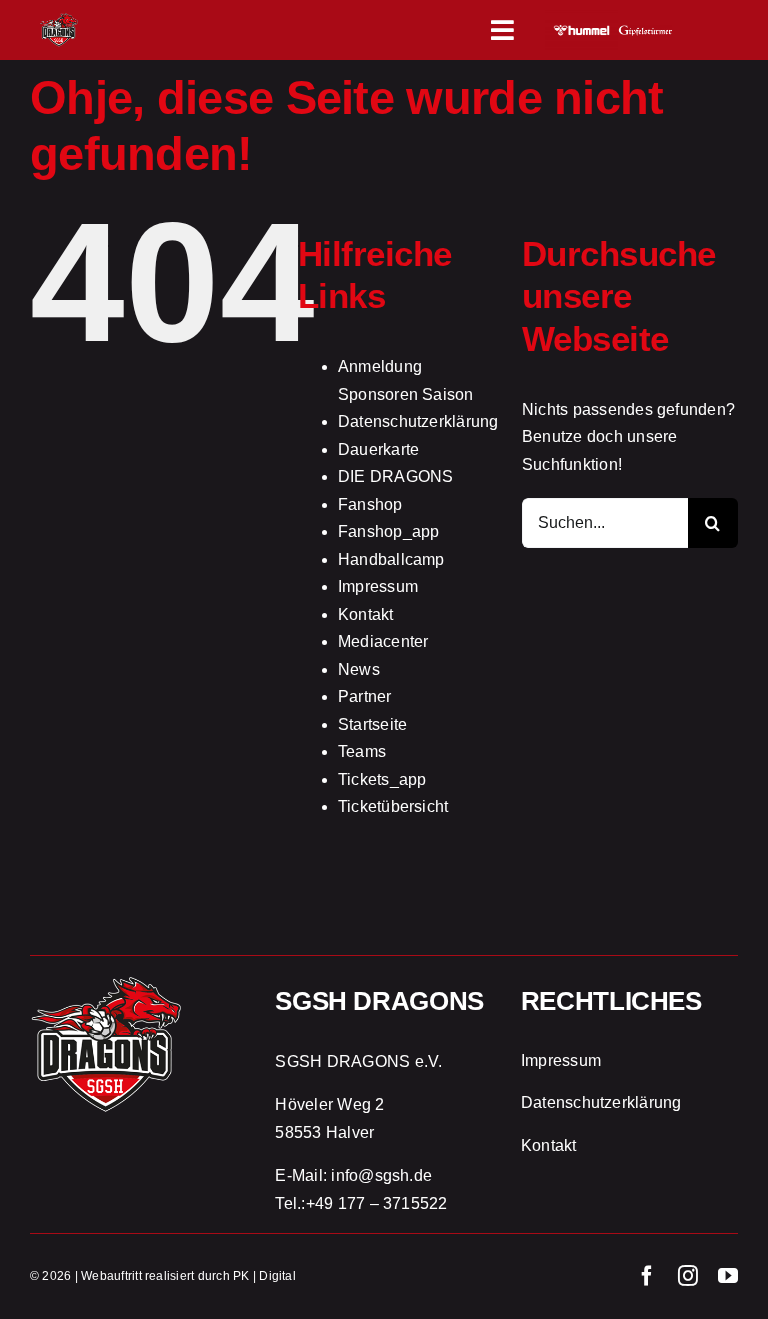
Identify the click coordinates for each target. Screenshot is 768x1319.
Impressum (378, 586)
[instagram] (688, 1276)
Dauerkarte (378, 449)
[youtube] (728, 1276)
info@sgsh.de (381, 1175)
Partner (365, 696)
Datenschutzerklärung (418, 421)
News (359, 669)
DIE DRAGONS (396, 476)
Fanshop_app (389, 531)
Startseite (372, 724)
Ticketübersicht (393, 806)
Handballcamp (391, 559)
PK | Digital (264, 1276)
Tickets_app (382, 779)
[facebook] (647, 1276)
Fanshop (370, 504)
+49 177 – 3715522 (377, 1203)
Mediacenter (383, 641)
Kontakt (366, 614)
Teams (362, 751)
